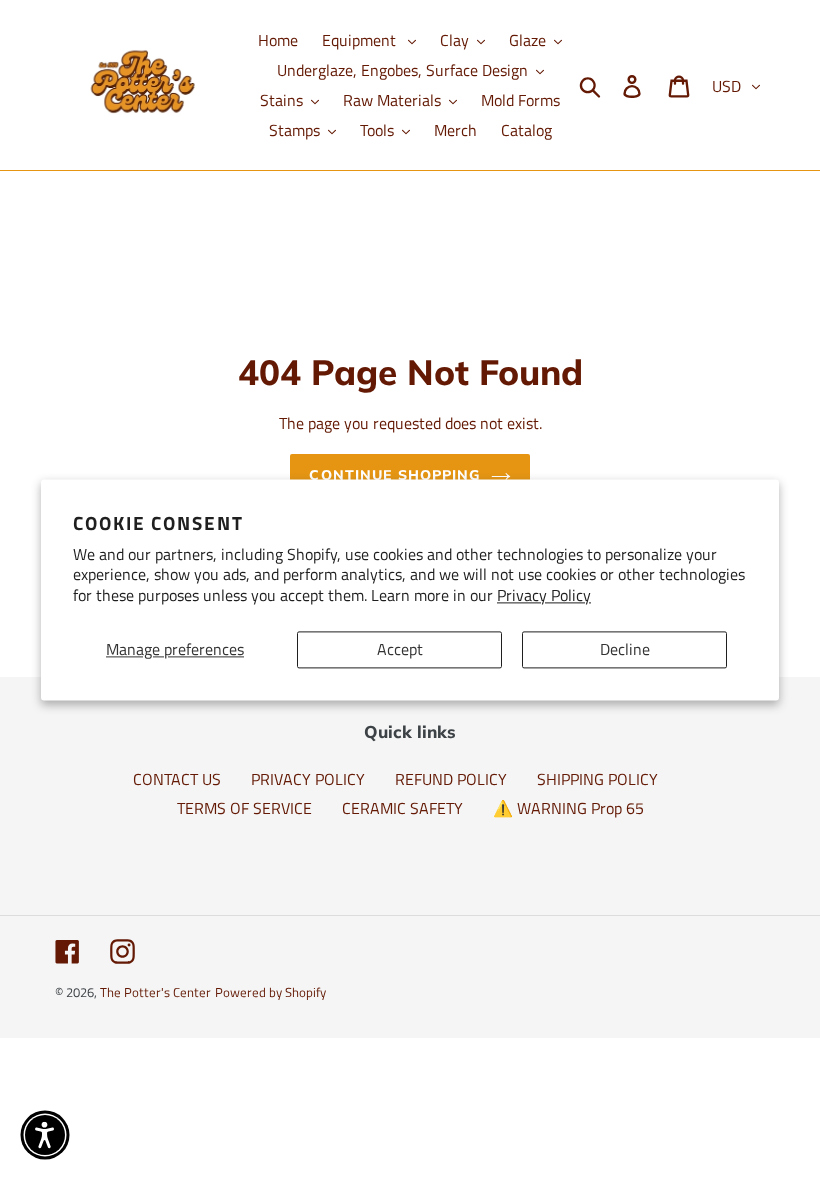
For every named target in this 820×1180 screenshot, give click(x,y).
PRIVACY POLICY (308, 779)
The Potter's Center (155, 992)
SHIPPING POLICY (597, 779)
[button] (45, 1135)
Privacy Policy (544, 596)
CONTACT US (177, 779)
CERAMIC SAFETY (402, 808)
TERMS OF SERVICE (244, 808)
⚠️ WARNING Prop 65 (568, 808)
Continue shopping (394, 475)
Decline (625, 649)
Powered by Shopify (270, 992)
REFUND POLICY (451, 779)
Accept (400, 649)
